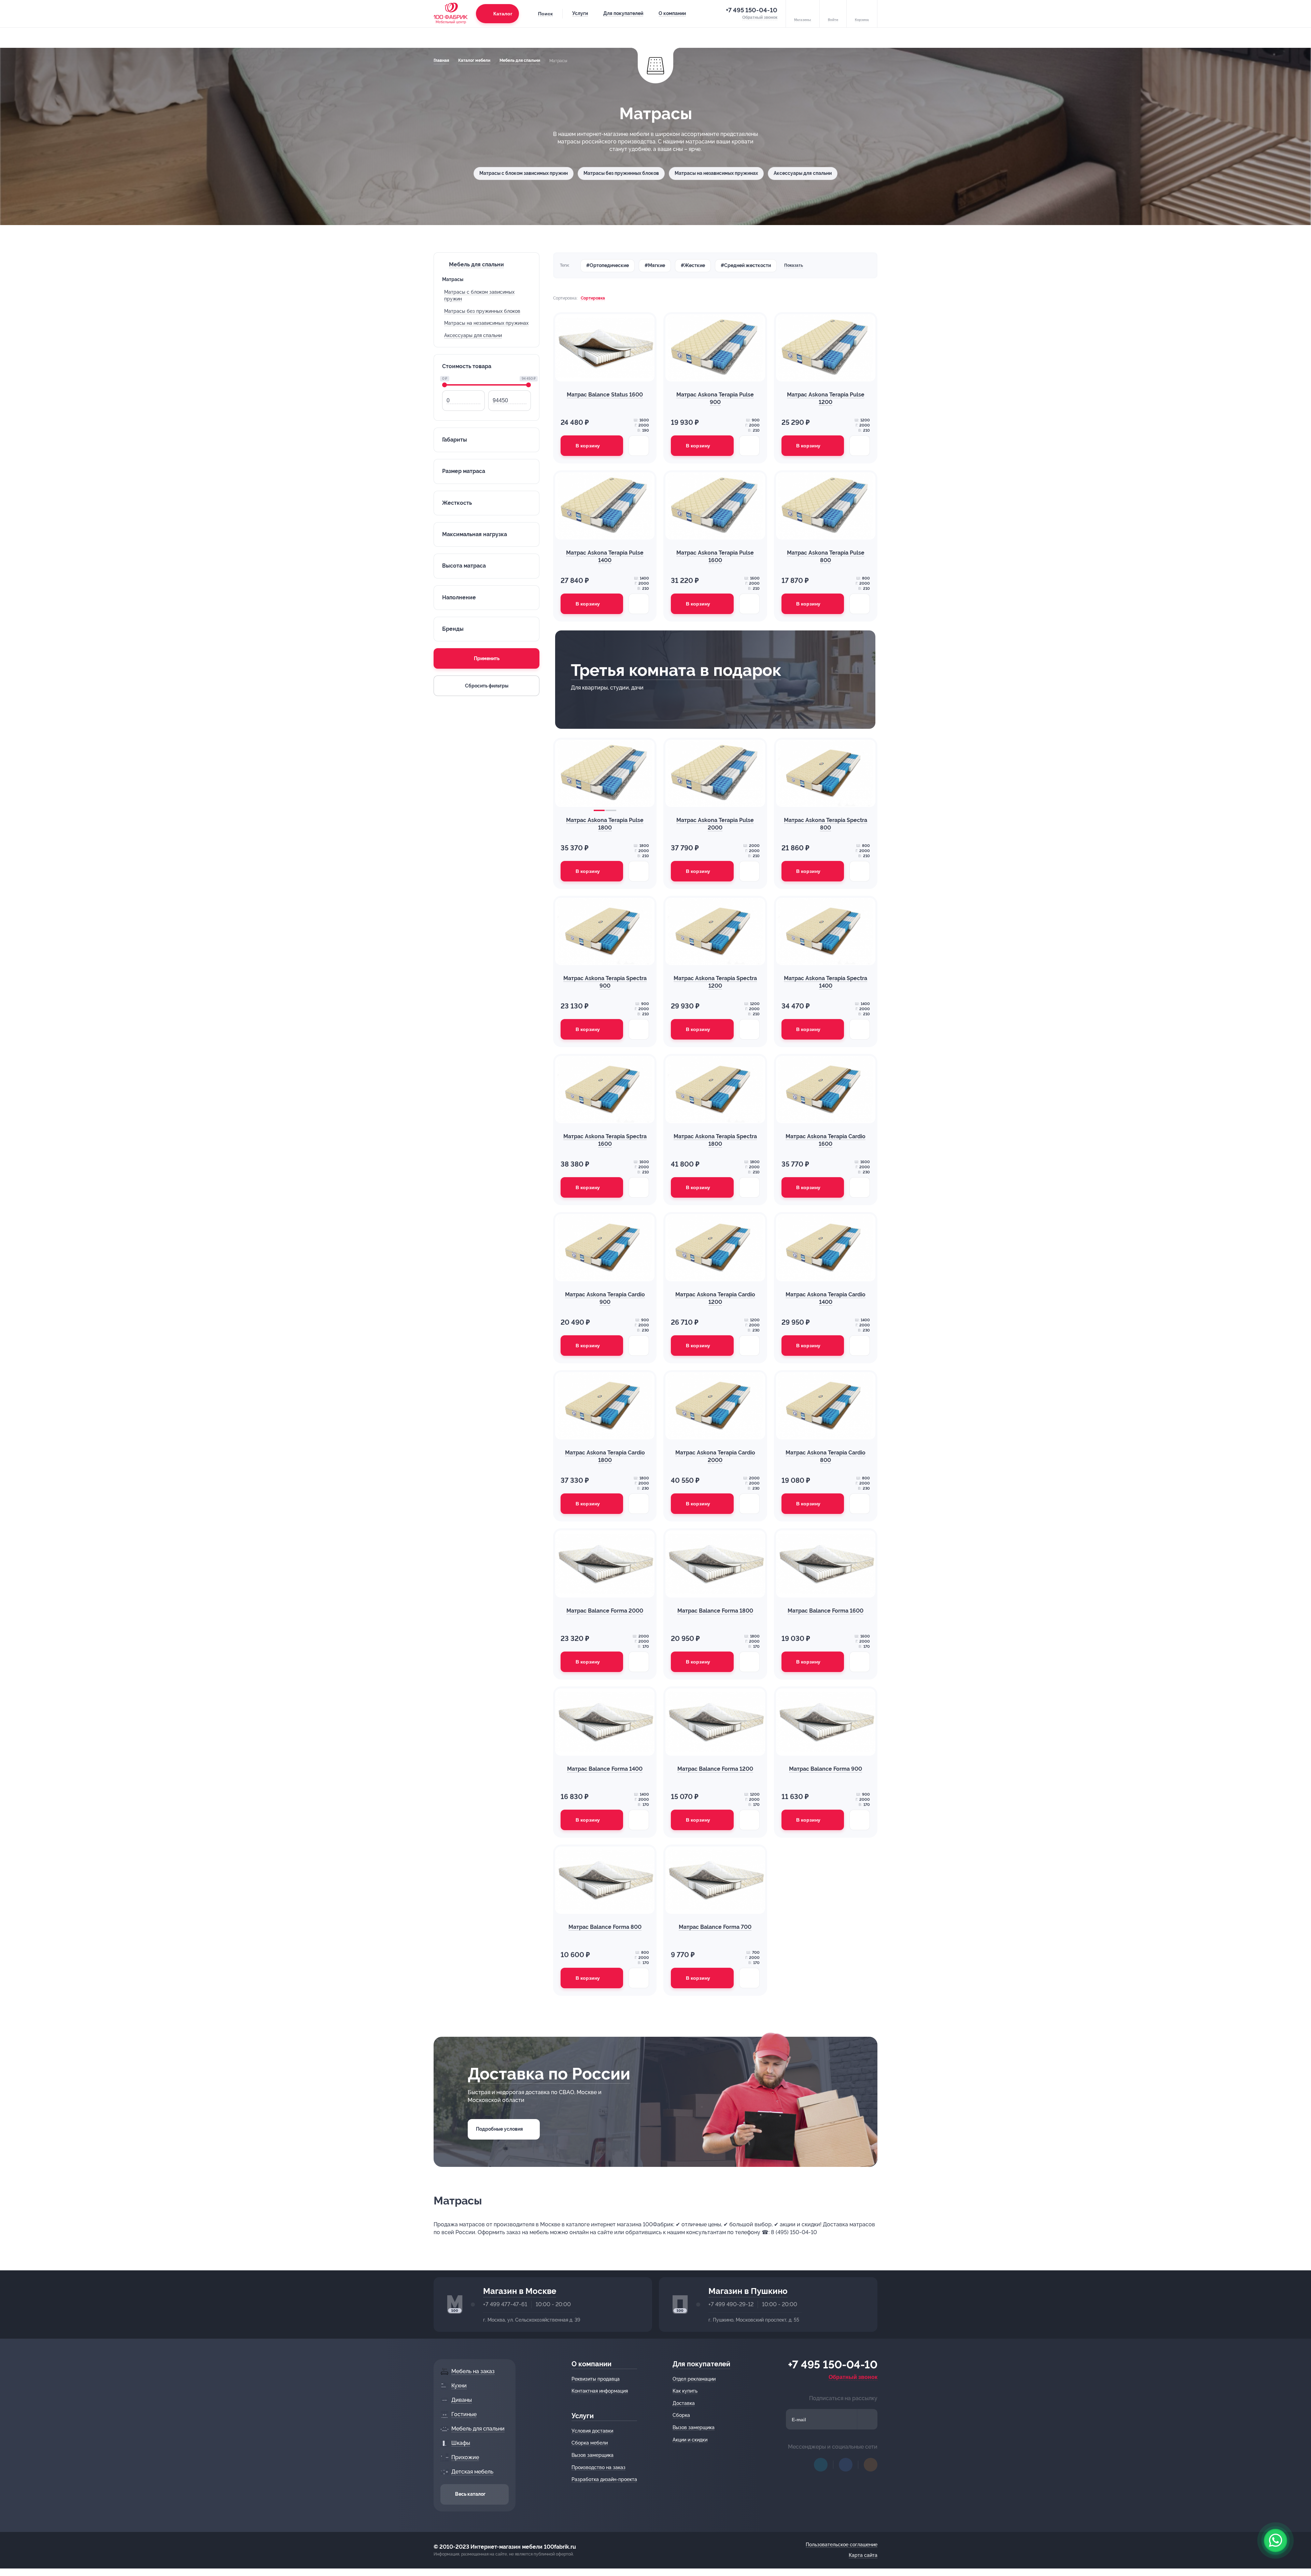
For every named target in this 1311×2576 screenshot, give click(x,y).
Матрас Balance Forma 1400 (605, 1769)
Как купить (685, 2391)
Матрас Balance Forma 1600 (826, 1611)
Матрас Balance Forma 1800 (715, 1611)
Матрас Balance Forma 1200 (715, 1769)
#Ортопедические (608, 265)
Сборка (681, 2415)
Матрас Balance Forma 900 (826, 1769)
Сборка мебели (590, 2443)
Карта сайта (863, 2555)
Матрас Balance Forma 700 (715, 1927)
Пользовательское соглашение (842, 2545)
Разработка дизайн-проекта (604, 2479)
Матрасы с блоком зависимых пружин (524, 173)
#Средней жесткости (746, 265)
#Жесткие (693, 265)
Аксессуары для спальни (803, 173)
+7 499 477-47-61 (505, 2304)
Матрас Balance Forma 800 (605, 1927)
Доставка (684, 2403)
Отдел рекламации (694, 2379)
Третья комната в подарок (676, 670)
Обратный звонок (853, 2377)
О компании (672, 13)
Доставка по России (549, 2074)
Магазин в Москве (520, 2291)
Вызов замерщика (593, 2455)
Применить (487, 658)
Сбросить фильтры (487, 686)
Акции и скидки (690, 2440)
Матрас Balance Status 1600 (605, 395)
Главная (441, 60)
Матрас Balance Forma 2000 (605, 1611)
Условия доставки (592, 2431)
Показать (794, 265)
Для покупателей (623, 13)
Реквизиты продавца (596, 2379)
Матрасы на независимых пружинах (716, 173)
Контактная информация (600, 2391)
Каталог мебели (474, 60)
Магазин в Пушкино (748, 2291)
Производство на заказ (598, 2467)
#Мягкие (655, 265)
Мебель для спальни (520, 60)
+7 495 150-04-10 (752, 10)
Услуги (580, 13)
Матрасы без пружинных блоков (621, 173)
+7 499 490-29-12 (731, 2304)
